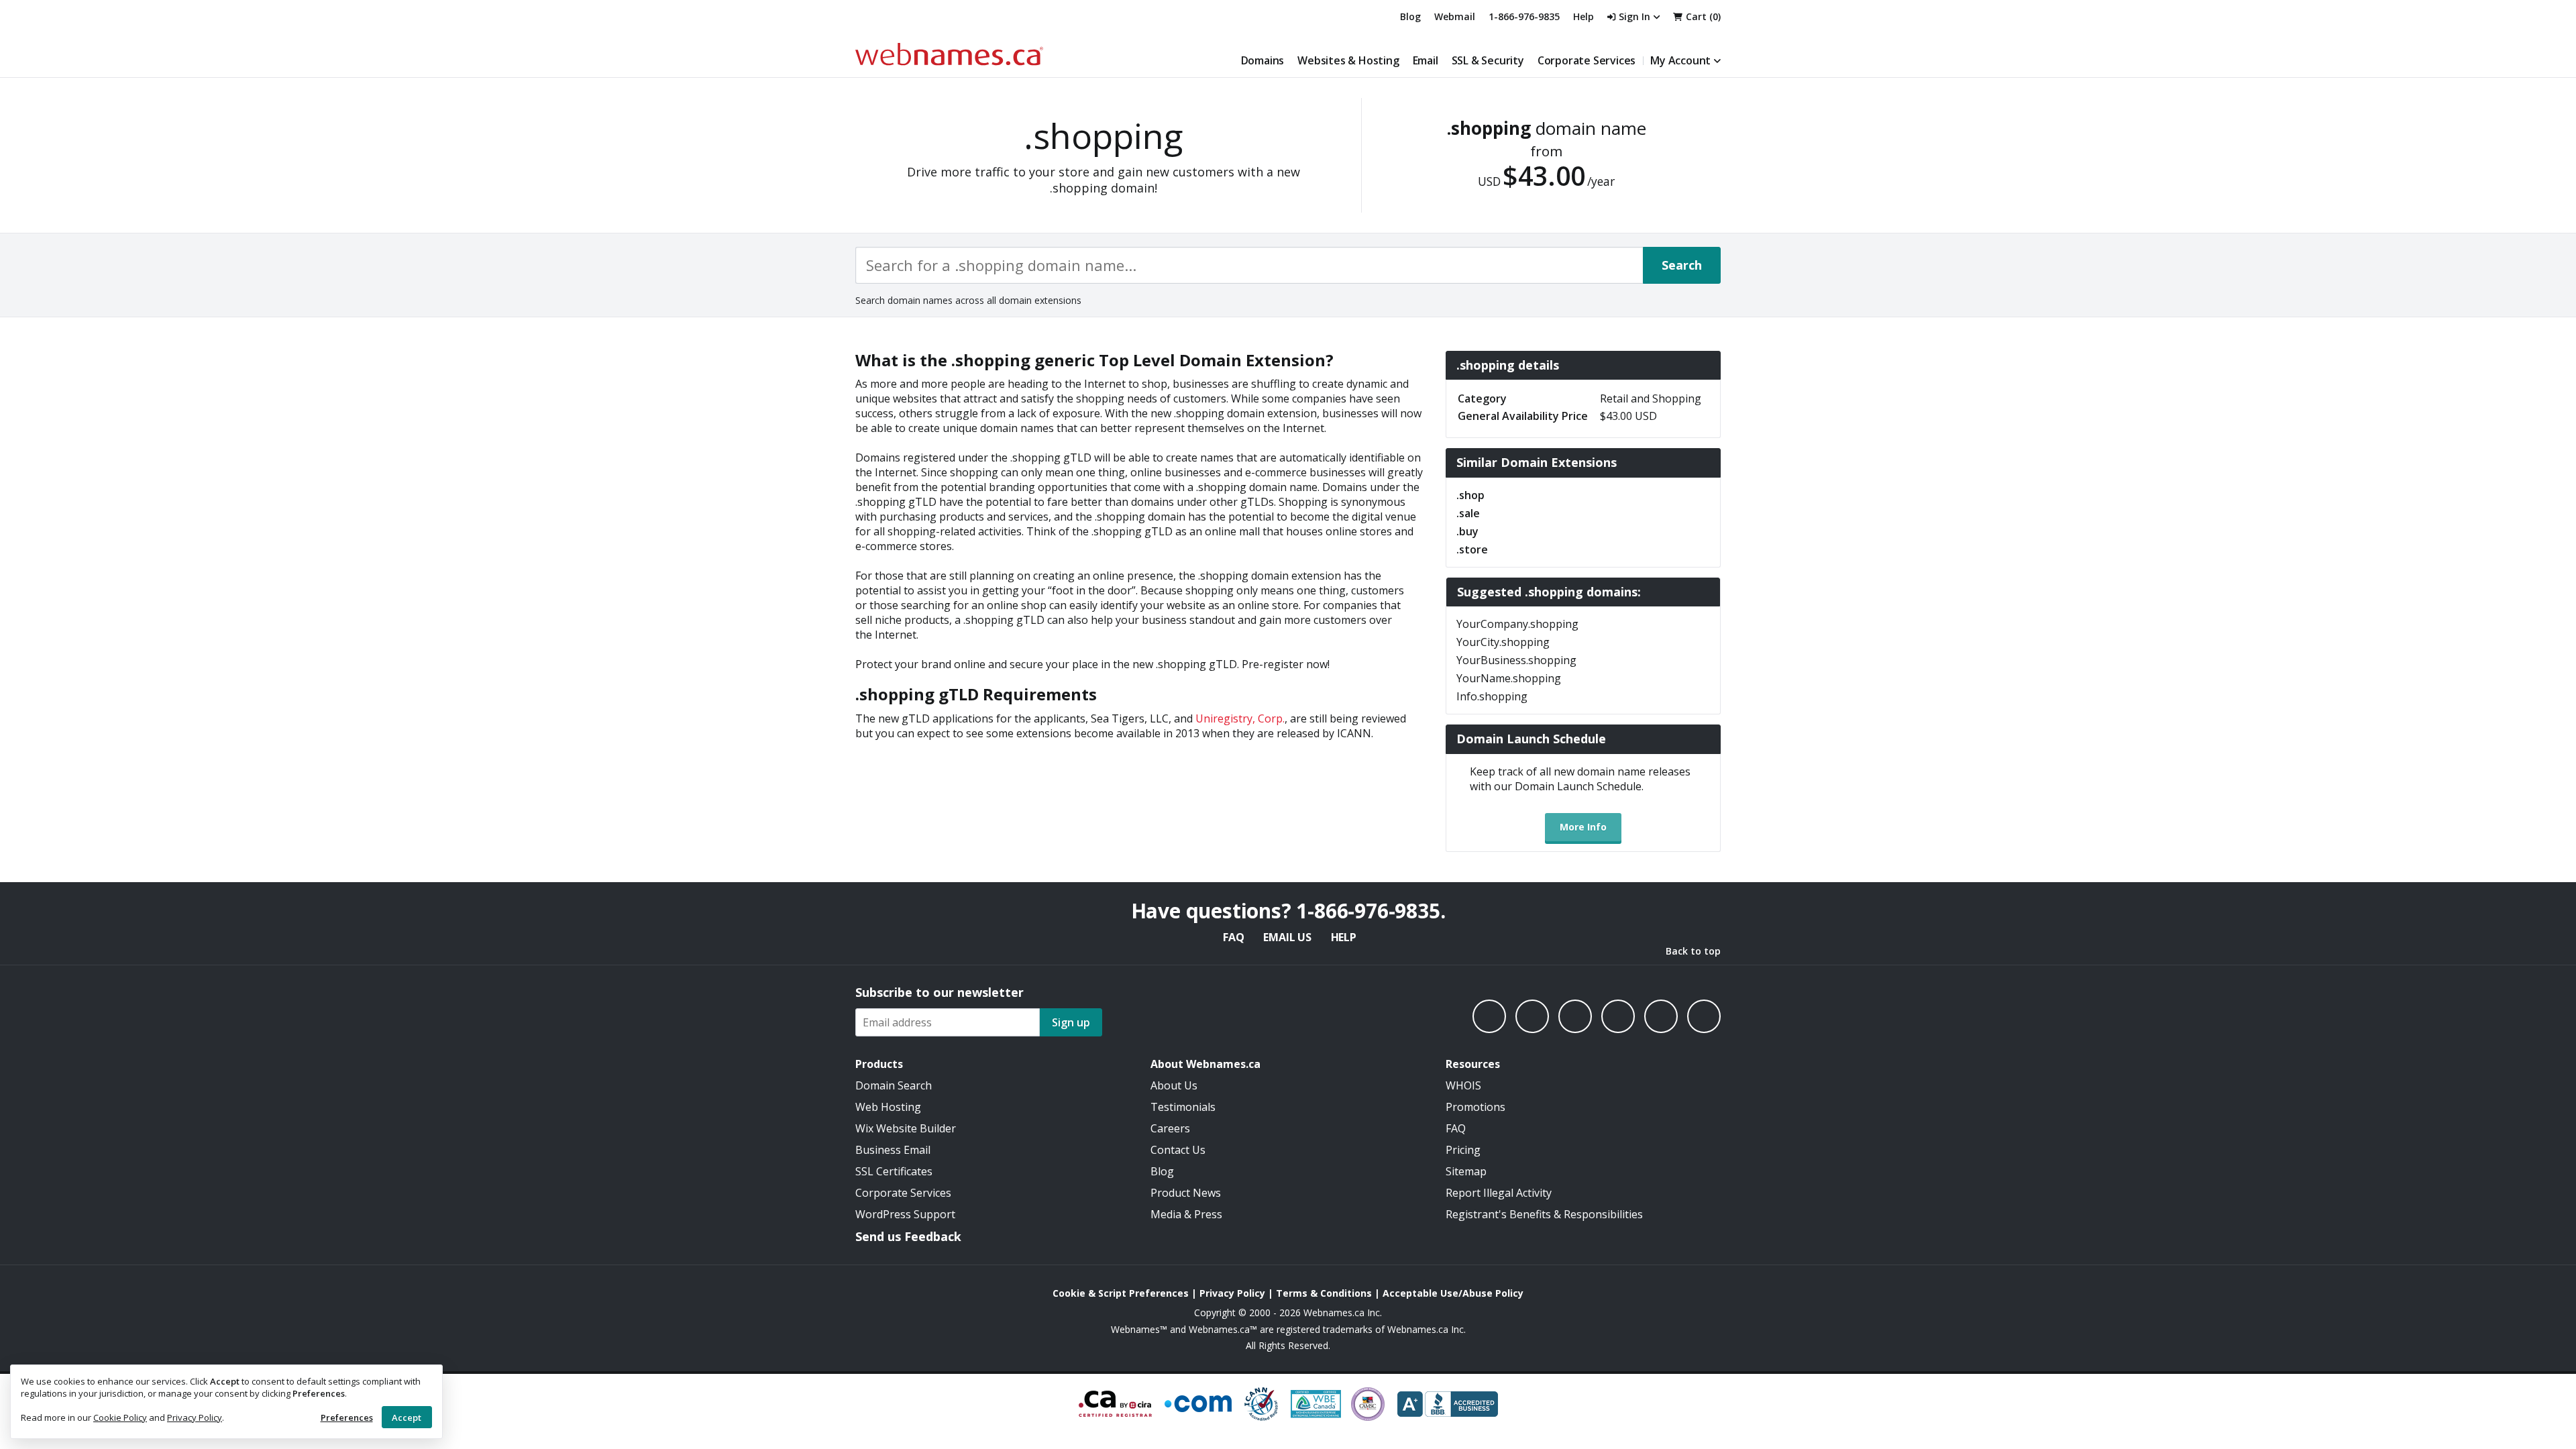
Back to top (1693, 951)
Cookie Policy (120, 1417)
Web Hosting (888, 1107)
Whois (1463, 1085)
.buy (1467, 531)
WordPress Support (905, 1214)
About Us (1174, 1085)
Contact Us (1178, 1150)
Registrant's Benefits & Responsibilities (1544, 1214)
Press (1208, 1214)
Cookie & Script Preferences (1121, 1293)
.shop (1470, 495)
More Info (1583, 827)
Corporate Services (1587, 60)
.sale (1468, 513)
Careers (1170, 1128)
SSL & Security (1488, 60)
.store (1472, 549)
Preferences (347, 1417)
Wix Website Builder (906, 1128)
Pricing (1463, 1150)
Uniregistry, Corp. (1240, 718)
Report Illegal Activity (1499, 1193)
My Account (1680, 60)
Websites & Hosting (1348, 60)
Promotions (1475, 1107)
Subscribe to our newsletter (940, 992)
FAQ (1233, 937)
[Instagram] (1532, 1016)
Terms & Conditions (1324, 1293)
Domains (1263, 60)
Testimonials (1183, 1107)
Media (1166, 1214)
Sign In (1634, 16)
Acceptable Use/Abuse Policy (1453, 1293)
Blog (1410, 16)
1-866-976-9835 (1524, 16)
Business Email (893, 1150)
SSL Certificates (894, 1171)
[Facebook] (1489, 1016)
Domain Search (894, 1085)
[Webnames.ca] (949, 54)
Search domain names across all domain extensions (968, 300)
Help (1344, 937)
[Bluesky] (1618, 1016)
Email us (1287, 937)
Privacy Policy (195, 1417)
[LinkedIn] (1575, 1016)
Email (1426, 60)
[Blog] (1661, 1016)
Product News (1186, 1193)
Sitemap (1466, 1171)
